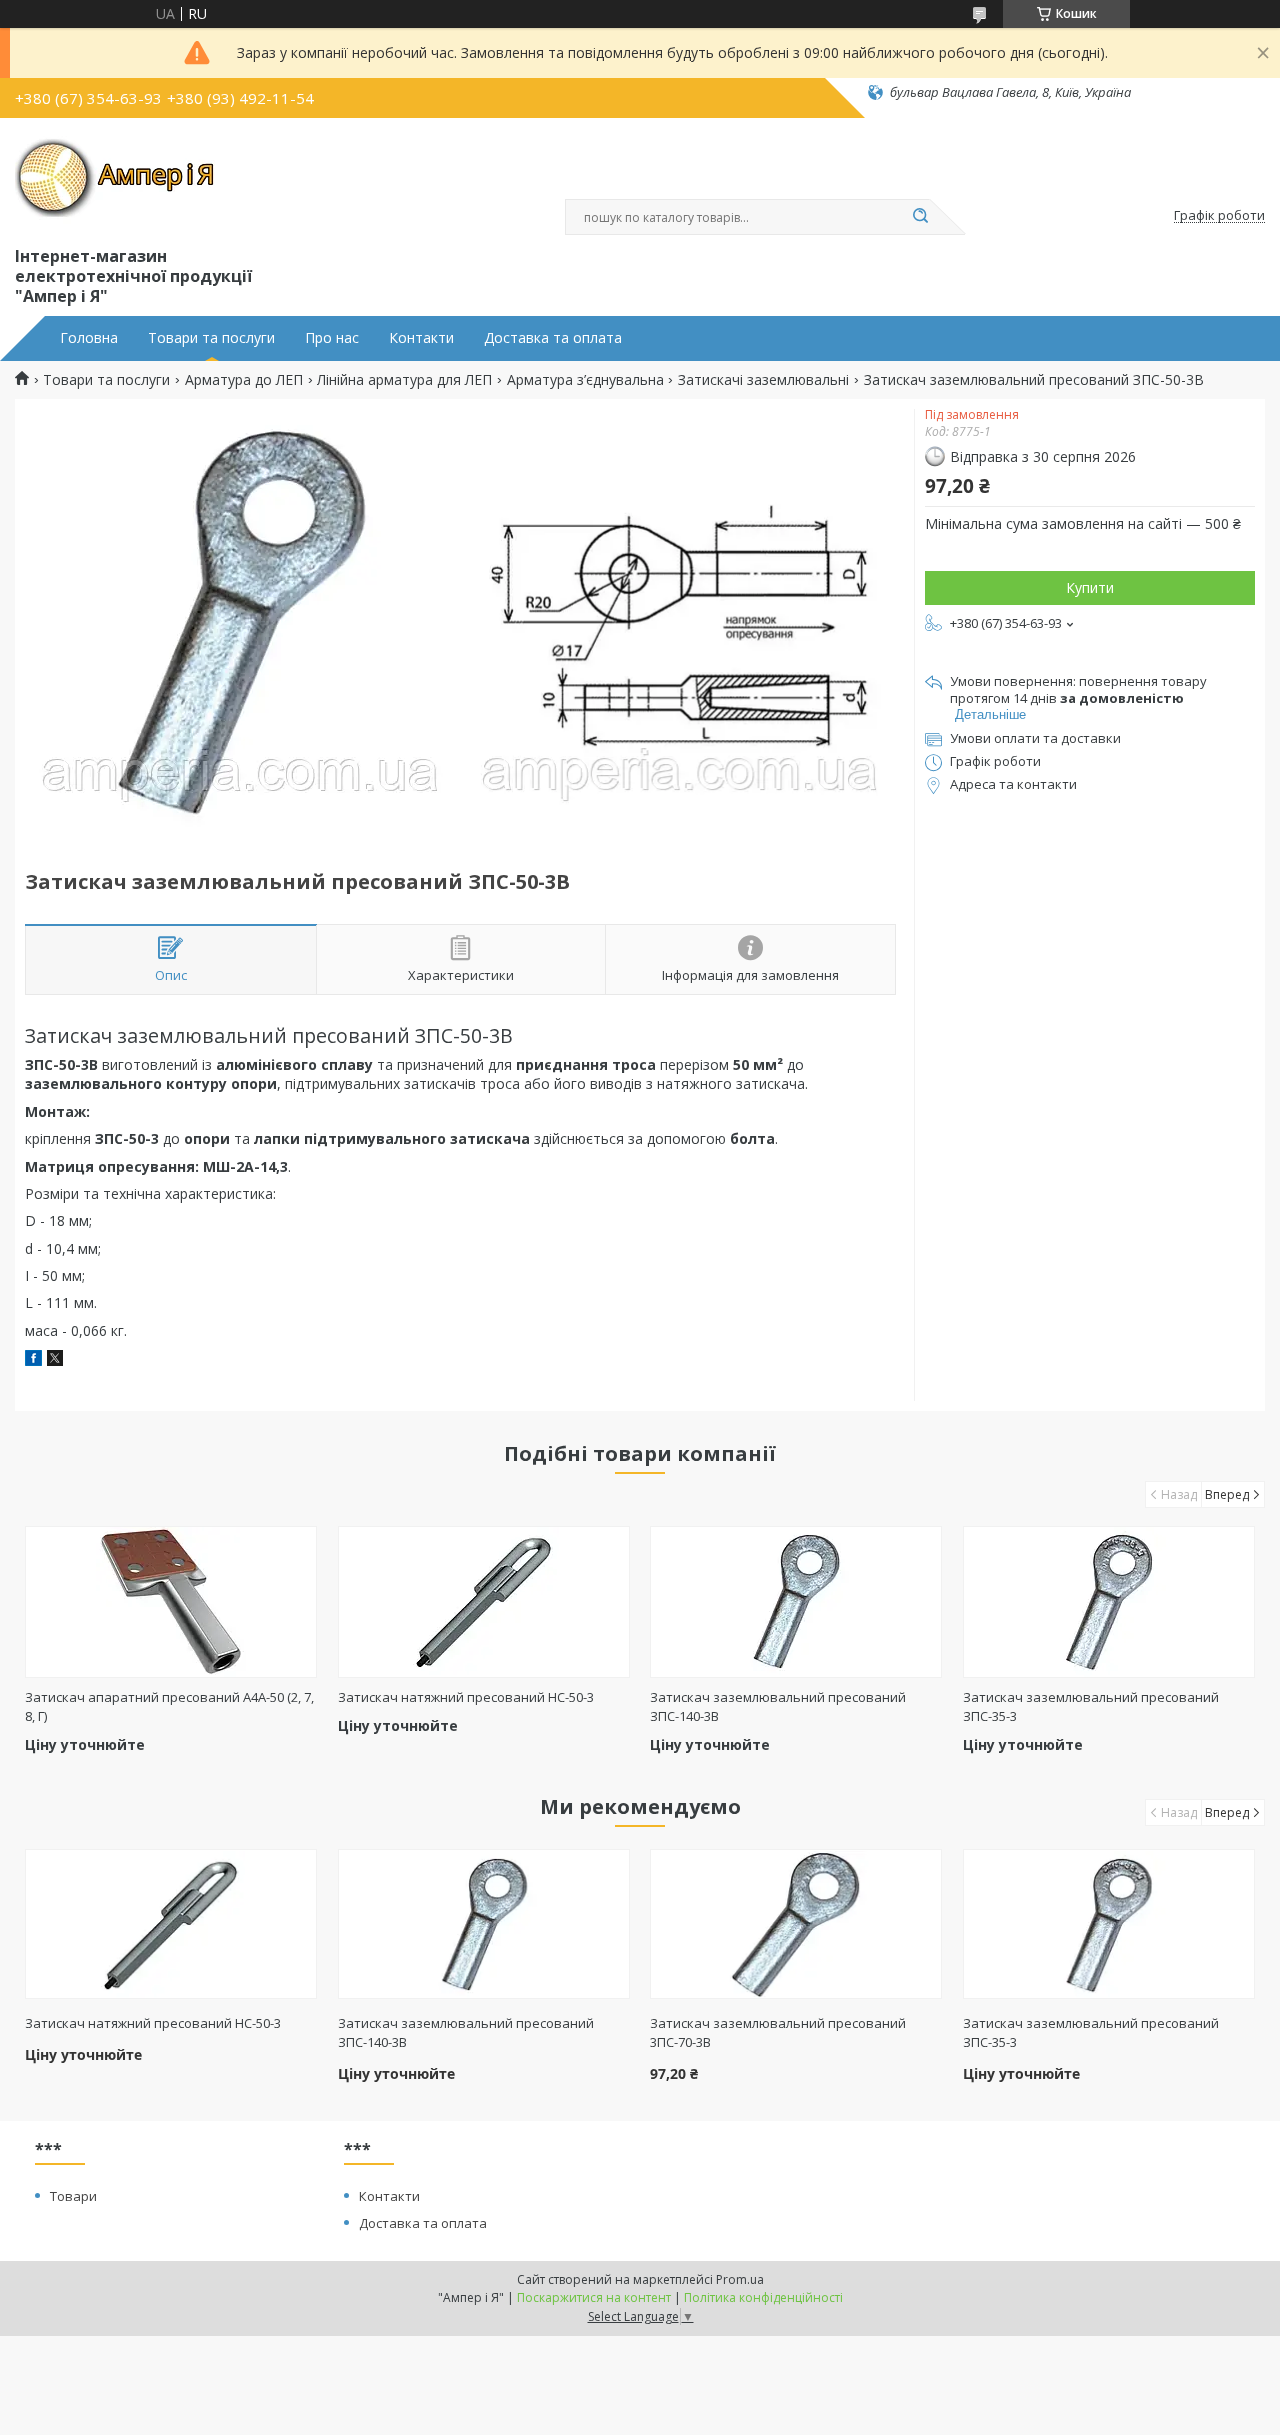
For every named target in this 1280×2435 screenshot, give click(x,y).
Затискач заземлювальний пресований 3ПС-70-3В (778, 2032)
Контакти (421, 338)
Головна (89, 338)
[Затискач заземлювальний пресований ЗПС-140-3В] (796, 1602)
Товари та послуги (211, 338)
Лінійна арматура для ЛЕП (404, 380)
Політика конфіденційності (763, 2297)
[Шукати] (920, 217)
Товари (73, 2196)
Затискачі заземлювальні (763, 380)
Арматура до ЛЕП (244, 380)
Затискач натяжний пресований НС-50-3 (466, 1697)
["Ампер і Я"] (115, 178)
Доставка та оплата (553, 338)
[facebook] (33, 1360)
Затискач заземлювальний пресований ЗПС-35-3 (1091, 2032)
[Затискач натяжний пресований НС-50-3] (484, 1602)
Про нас (332, 338)
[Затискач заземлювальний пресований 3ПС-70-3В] (796, 1924)
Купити (1090, 587)
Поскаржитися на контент (594, 2297)
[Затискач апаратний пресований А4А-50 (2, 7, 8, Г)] (171, 1602)
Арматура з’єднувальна (585, 380)
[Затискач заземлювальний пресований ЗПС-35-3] (1109, 1602)
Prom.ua (740, 2279)
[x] (55, 1360)
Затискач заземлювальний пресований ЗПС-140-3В (466, 2032)
